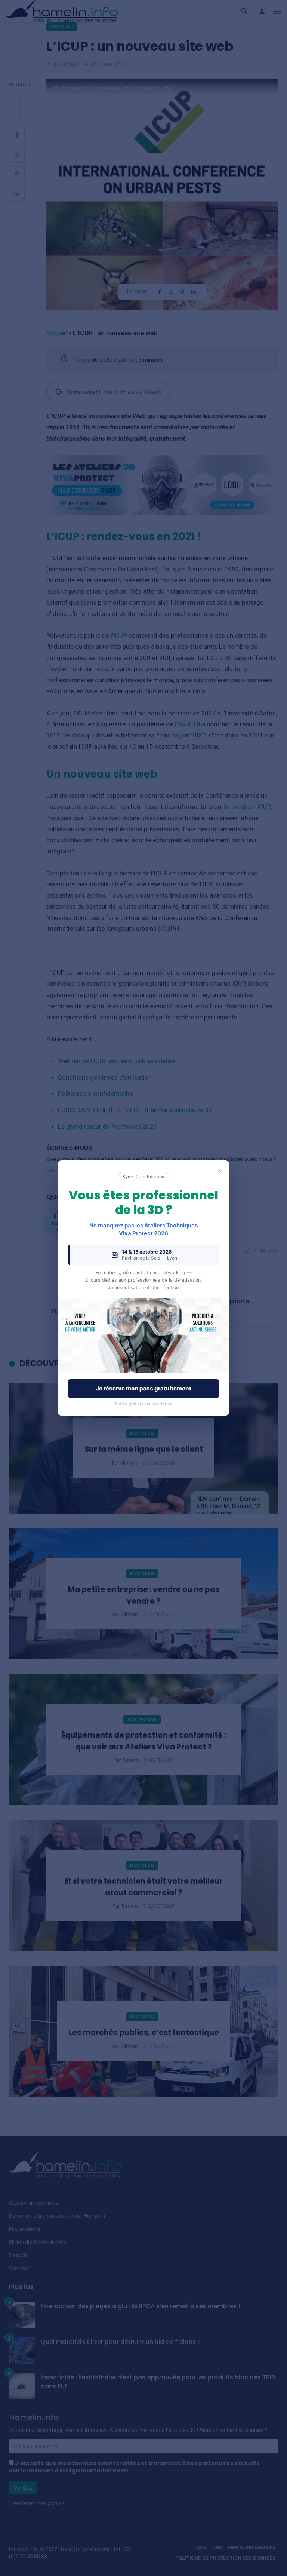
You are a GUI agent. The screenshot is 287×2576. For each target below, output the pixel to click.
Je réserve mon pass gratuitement (143, 1388)
